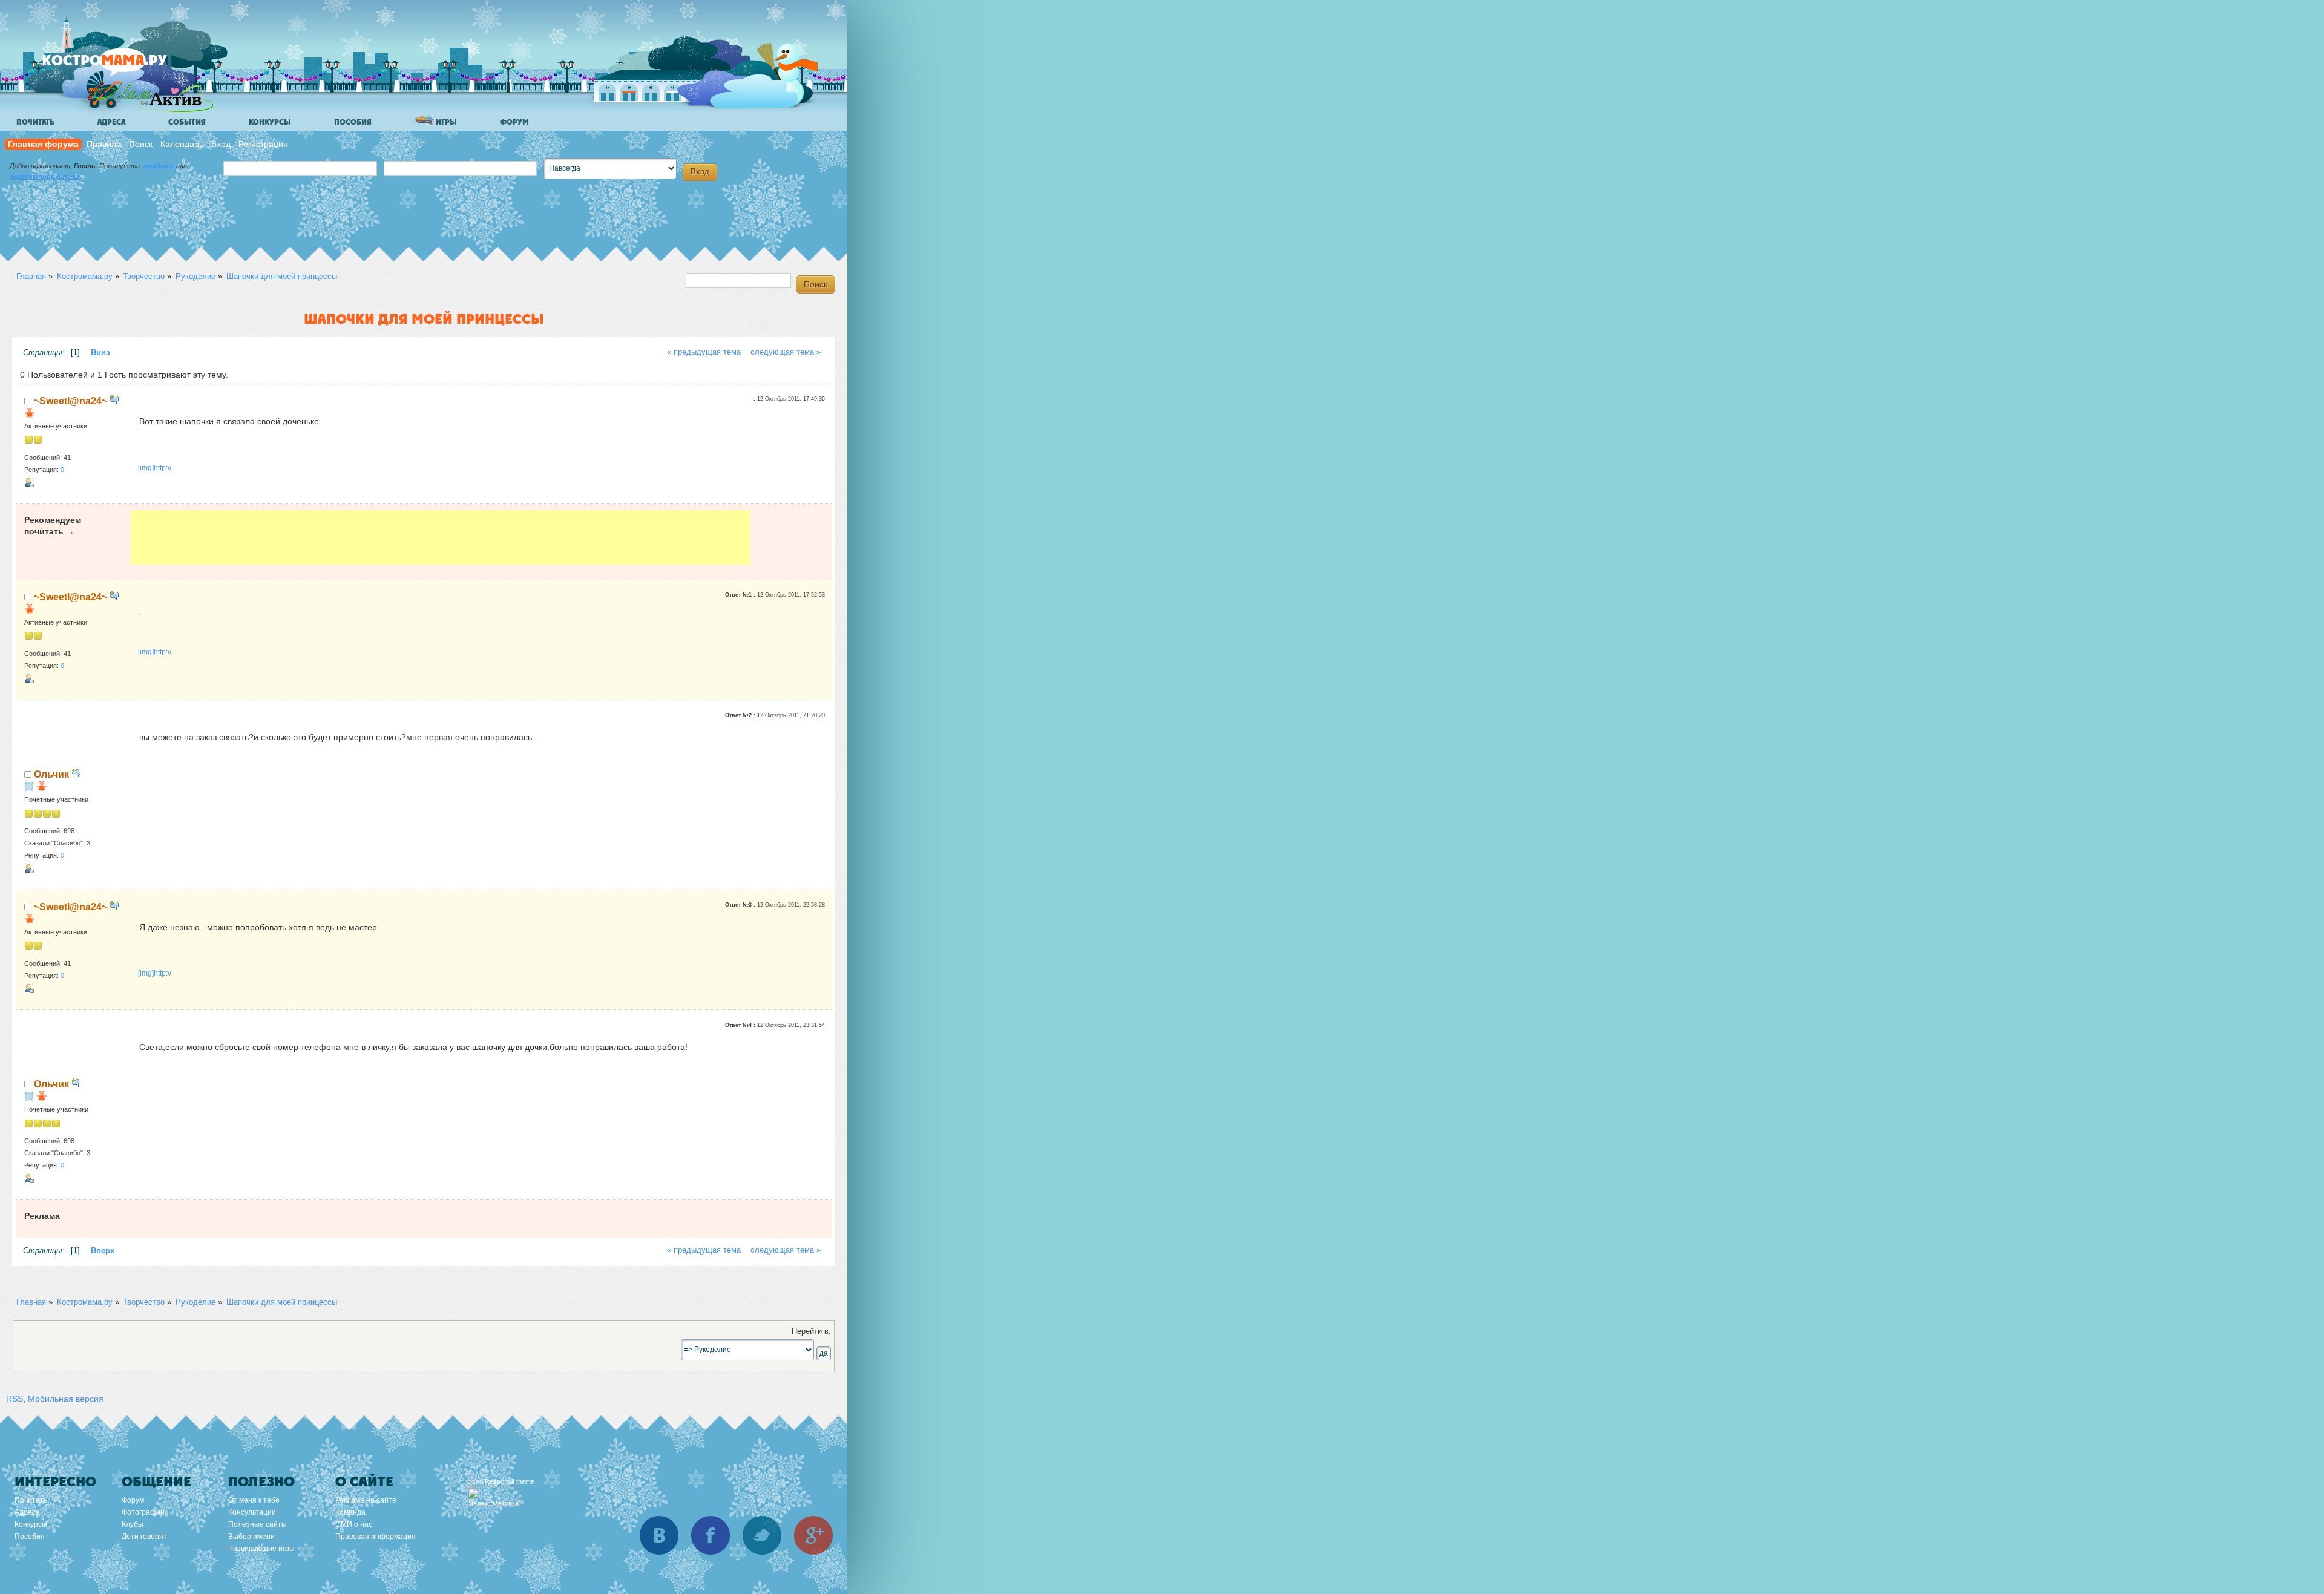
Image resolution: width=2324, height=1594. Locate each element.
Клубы (133, 1524)
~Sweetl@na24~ (71, 401)
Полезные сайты (258, 1524)
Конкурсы (270, 122)
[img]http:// (155, 468)
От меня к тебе (254, 1500)
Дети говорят (144, 1537)
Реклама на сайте (366, 1500)
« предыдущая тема (704, 352)
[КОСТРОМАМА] (125, 66)
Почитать (35, 122)
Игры (445, 122)
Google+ (813, 1535)
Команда (350, 1512)
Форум (514, 122)
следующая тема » (786, 352)
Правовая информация (376, 1537)
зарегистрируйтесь (45, 176)
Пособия (353, 122)
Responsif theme (510, 1481)
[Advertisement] (441, 537)
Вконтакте (659, 1535)
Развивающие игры (261, 1549)
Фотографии (143, 1512)
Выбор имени (251, 1537)
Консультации (252, 1512)
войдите (159, 166)
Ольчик (51, 774)
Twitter (762, 1535)
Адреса (111, 122)
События (187, 122)
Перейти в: (811, 1331)
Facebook (711, 1535)
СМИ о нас (354, 1524)
